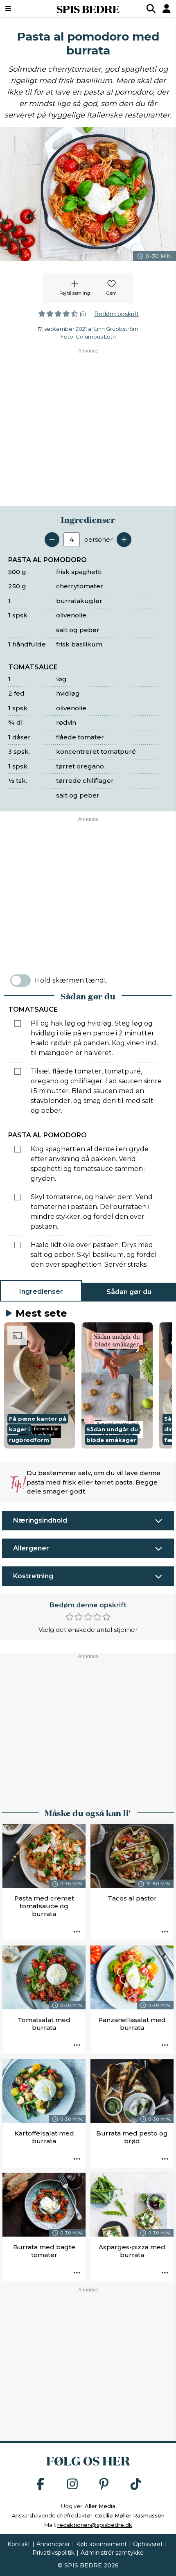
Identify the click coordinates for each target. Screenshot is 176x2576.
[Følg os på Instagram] (72, 2484)
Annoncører (53, 2544)
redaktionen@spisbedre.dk (95, 2525)
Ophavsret (148, 2544)
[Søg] (151, 9)
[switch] (20, 981)
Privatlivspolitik (53, 2553)
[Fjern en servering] (52, 540)
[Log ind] (167, 9)
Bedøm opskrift (116, 314)
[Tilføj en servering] (124, 540)
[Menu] (21, 9)
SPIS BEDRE (88, 9)
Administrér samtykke (112, 2553)
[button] (39, 1385)
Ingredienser (41, 1291)
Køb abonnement (102, 2544)
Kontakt (19, 2544)
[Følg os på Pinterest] (104, 2484)
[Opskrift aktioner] (77, 1932)
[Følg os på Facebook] (41, 2484)
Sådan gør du (129, 1292)
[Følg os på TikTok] (136, 2484)
